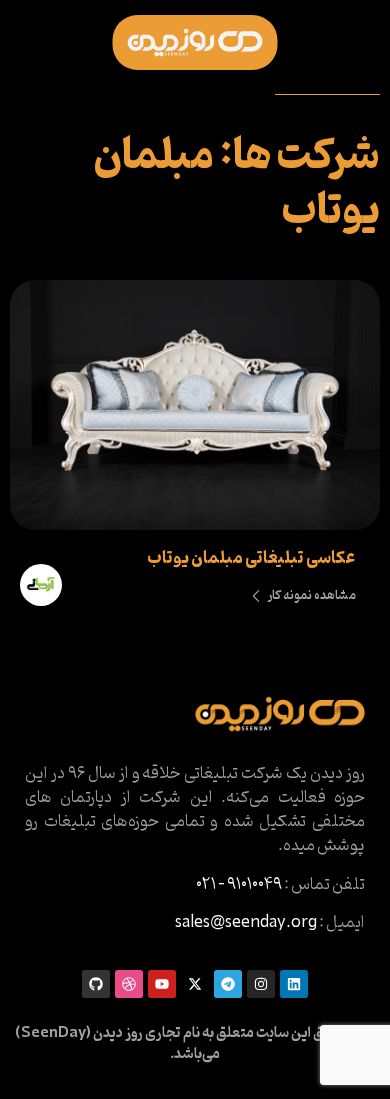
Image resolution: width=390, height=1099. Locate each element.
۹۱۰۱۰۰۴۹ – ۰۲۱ (239, 885)
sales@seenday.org (246, 923)
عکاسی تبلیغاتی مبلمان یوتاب (251, 559)
